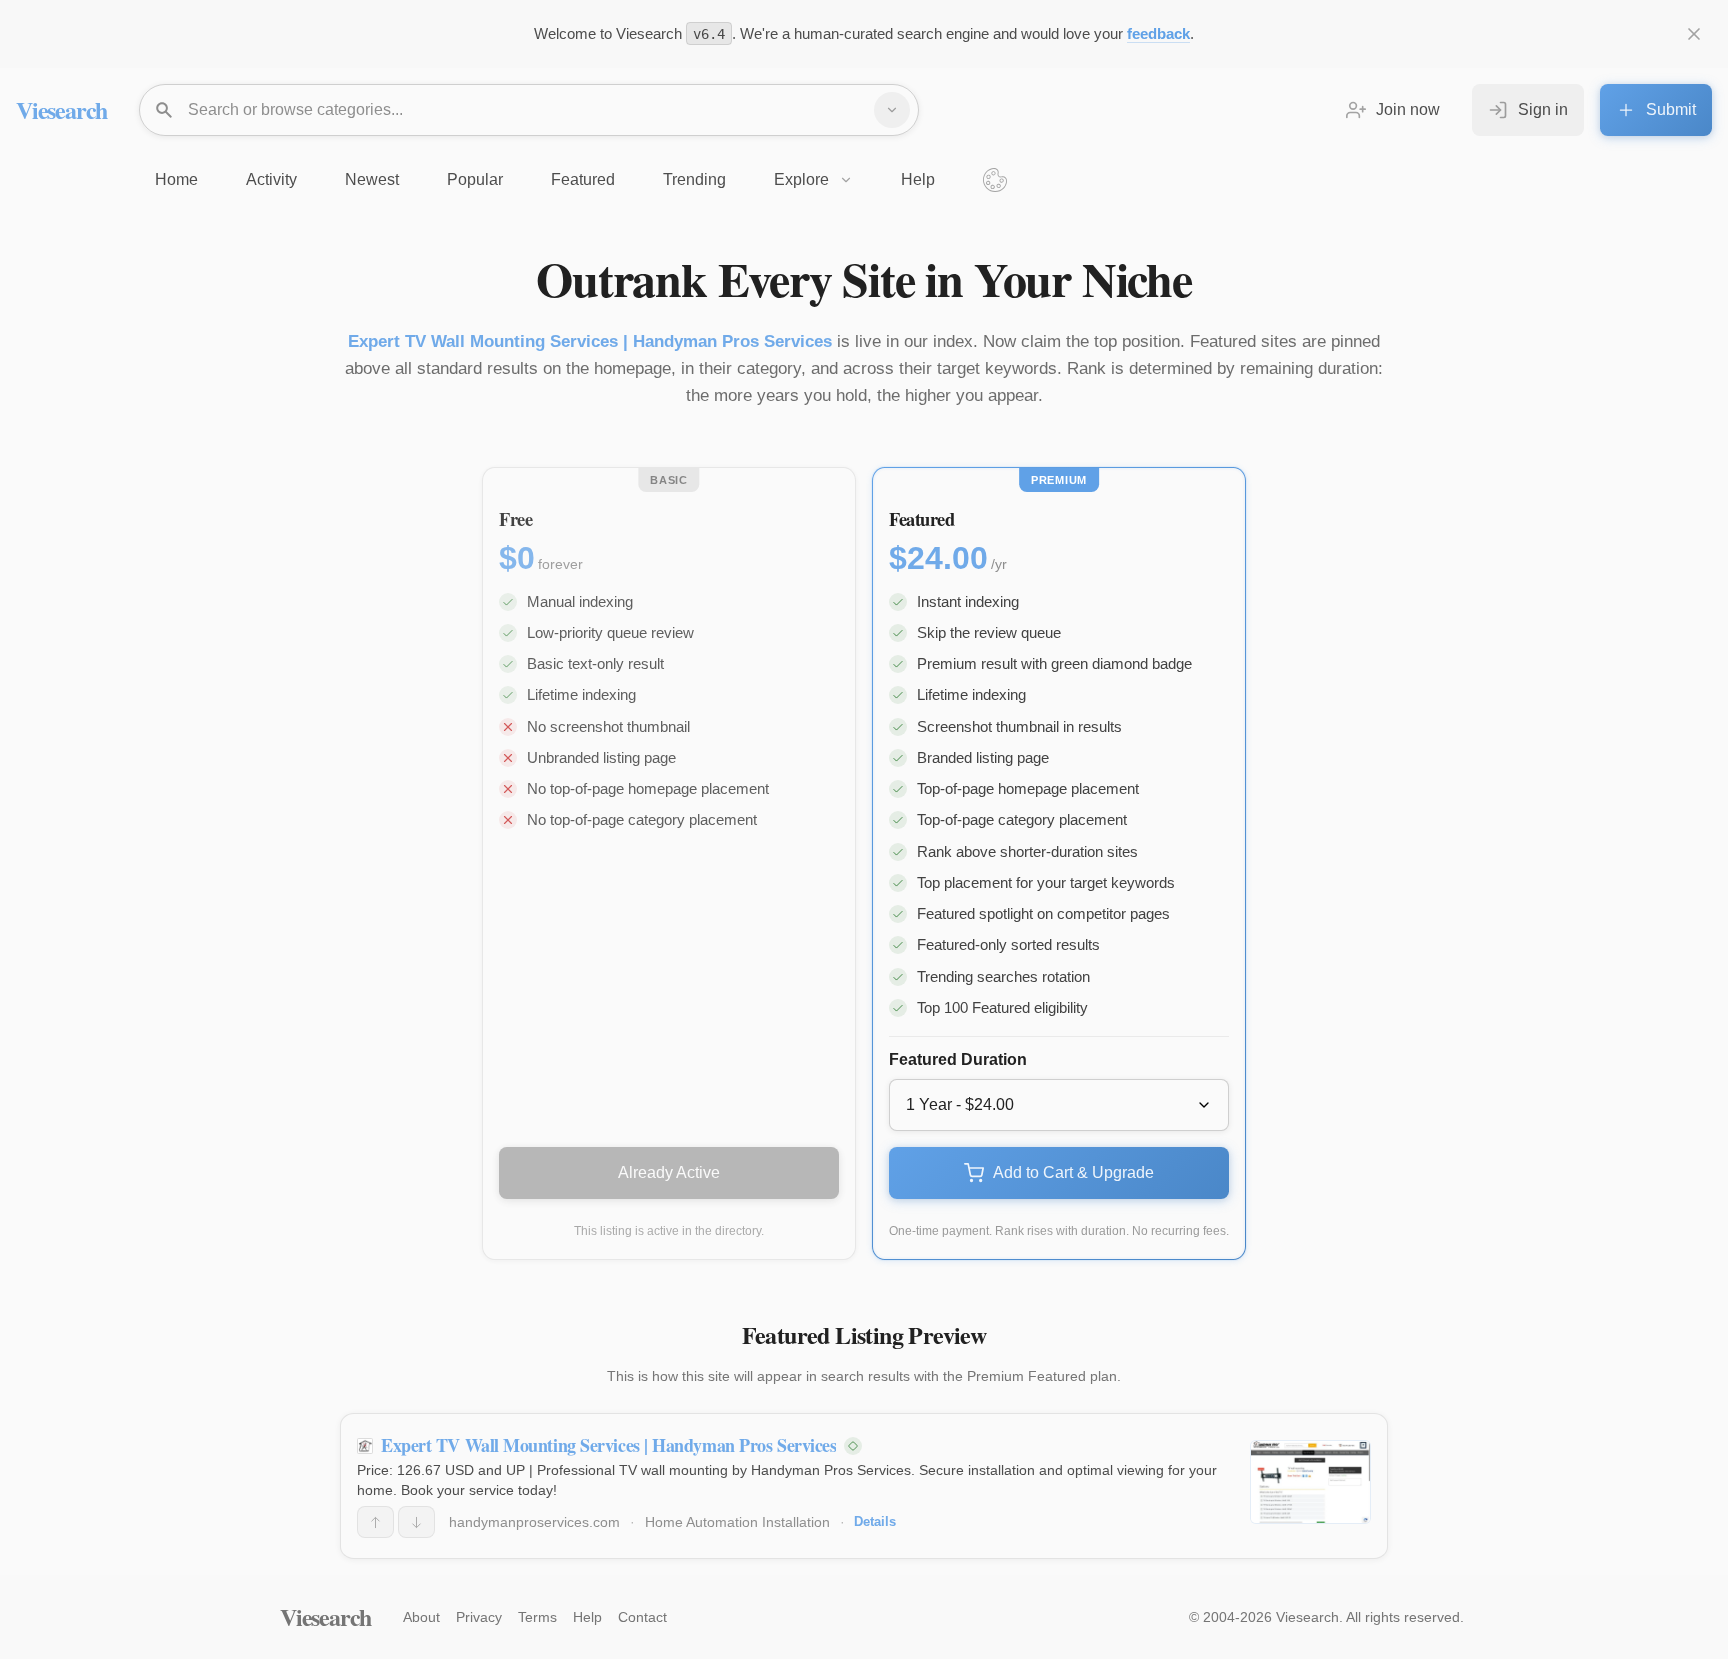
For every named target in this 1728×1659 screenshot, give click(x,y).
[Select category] (892, 110)
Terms (537, 1617)
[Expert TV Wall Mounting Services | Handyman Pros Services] (1310, 1482)
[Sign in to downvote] (416, 1522)
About (421, 1617)
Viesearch (61, 109)
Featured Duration (958, 1059)
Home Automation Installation (737, 1522)
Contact (642, 1617)
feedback (1158, 33)
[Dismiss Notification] (1694, 34)
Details (875, 1521)
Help (587, 1617)
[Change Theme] (995, 180)
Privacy (479, 1617)
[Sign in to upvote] (375, 1522)
